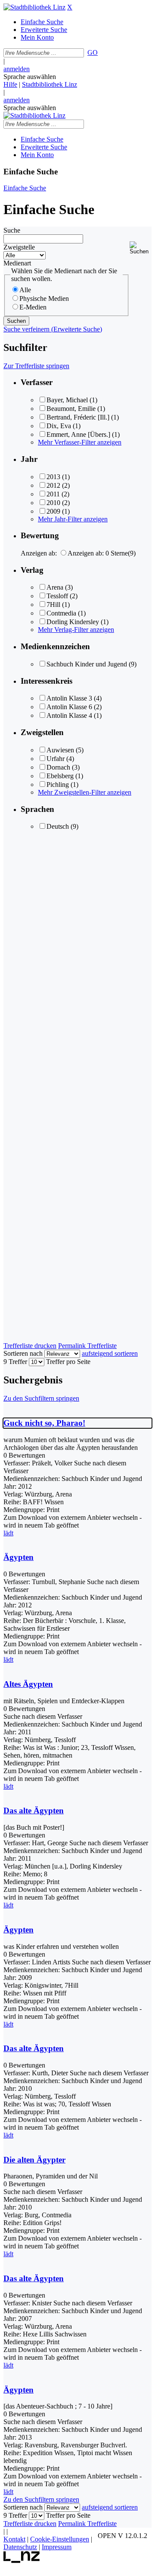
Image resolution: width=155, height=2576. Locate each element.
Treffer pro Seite (68, 1362)
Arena (55, 587)
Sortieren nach (23, 1353)
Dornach (58, 767)
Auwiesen (60, 750)
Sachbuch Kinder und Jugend (87, 664)
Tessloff (57, 596)
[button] (141, 248)
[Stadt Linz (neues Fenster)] (22, 2561)
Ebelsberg (60, 776)
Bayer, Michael (67, 400)
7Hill (53, 605)
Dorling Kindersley (73, 622)
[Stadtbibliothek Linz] (34, 7)
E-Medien (33, 307)
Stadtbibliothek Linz (50, 84)
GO (93, 52)
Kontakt (14, 2539)
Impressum (57, 2547)
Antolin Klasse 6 (69, 707)
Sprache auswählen (30, 77)
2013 (53, 477)
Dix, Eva (59, 426)
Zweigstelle (19, 247)
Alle (25, 290)
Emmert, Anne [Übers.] (78, 434)
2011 (53, 494)
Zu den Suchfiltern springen (41, 1398)
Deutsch (58, 826)
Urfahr (56, 759)
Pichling (58, 784)
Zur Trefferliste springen (36, 366)
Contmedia (61, 613)
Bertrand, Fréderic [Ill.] (78, 417)
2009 (53, 511)
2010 (53, 503)
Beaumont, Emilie (71, 409)
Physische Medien (44, 298)
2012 (53, 485)
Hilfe (10, 84)
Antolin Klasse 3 (69, 698)
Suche (12, 230)
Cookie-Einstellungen (60, 2539)
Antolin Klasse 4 (69, 715)
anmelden (17, 69)
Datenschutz (20, 2547)
